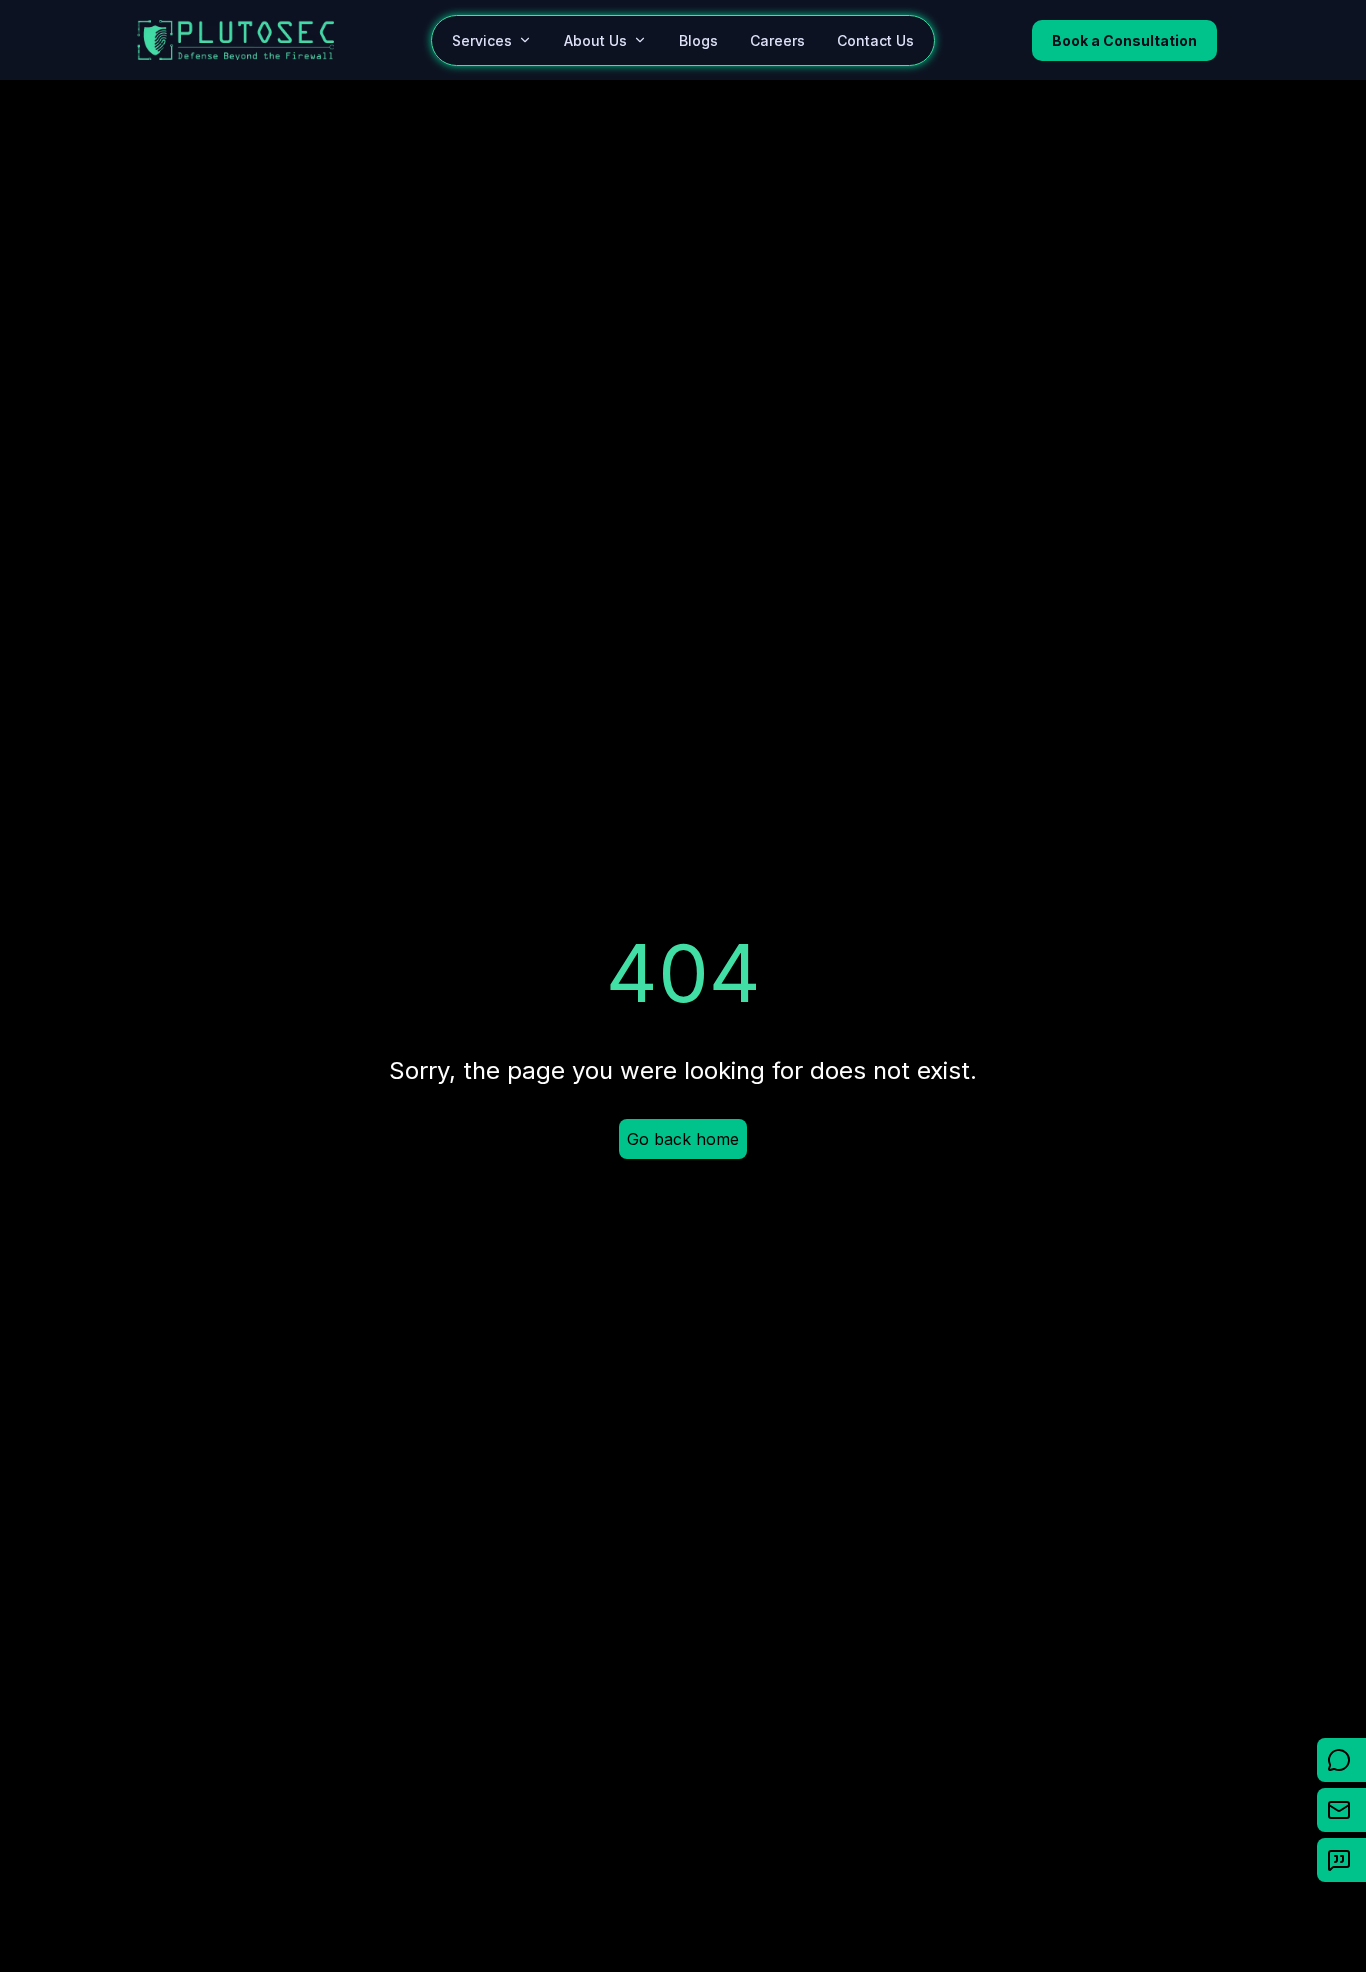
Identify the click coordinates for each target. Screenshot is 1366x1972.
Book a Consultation (1124, 40)
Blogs (698, 40)
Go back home (683, 1139)
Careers (777, 40)
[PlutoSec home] (235, 40)
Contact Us (875, 40)
